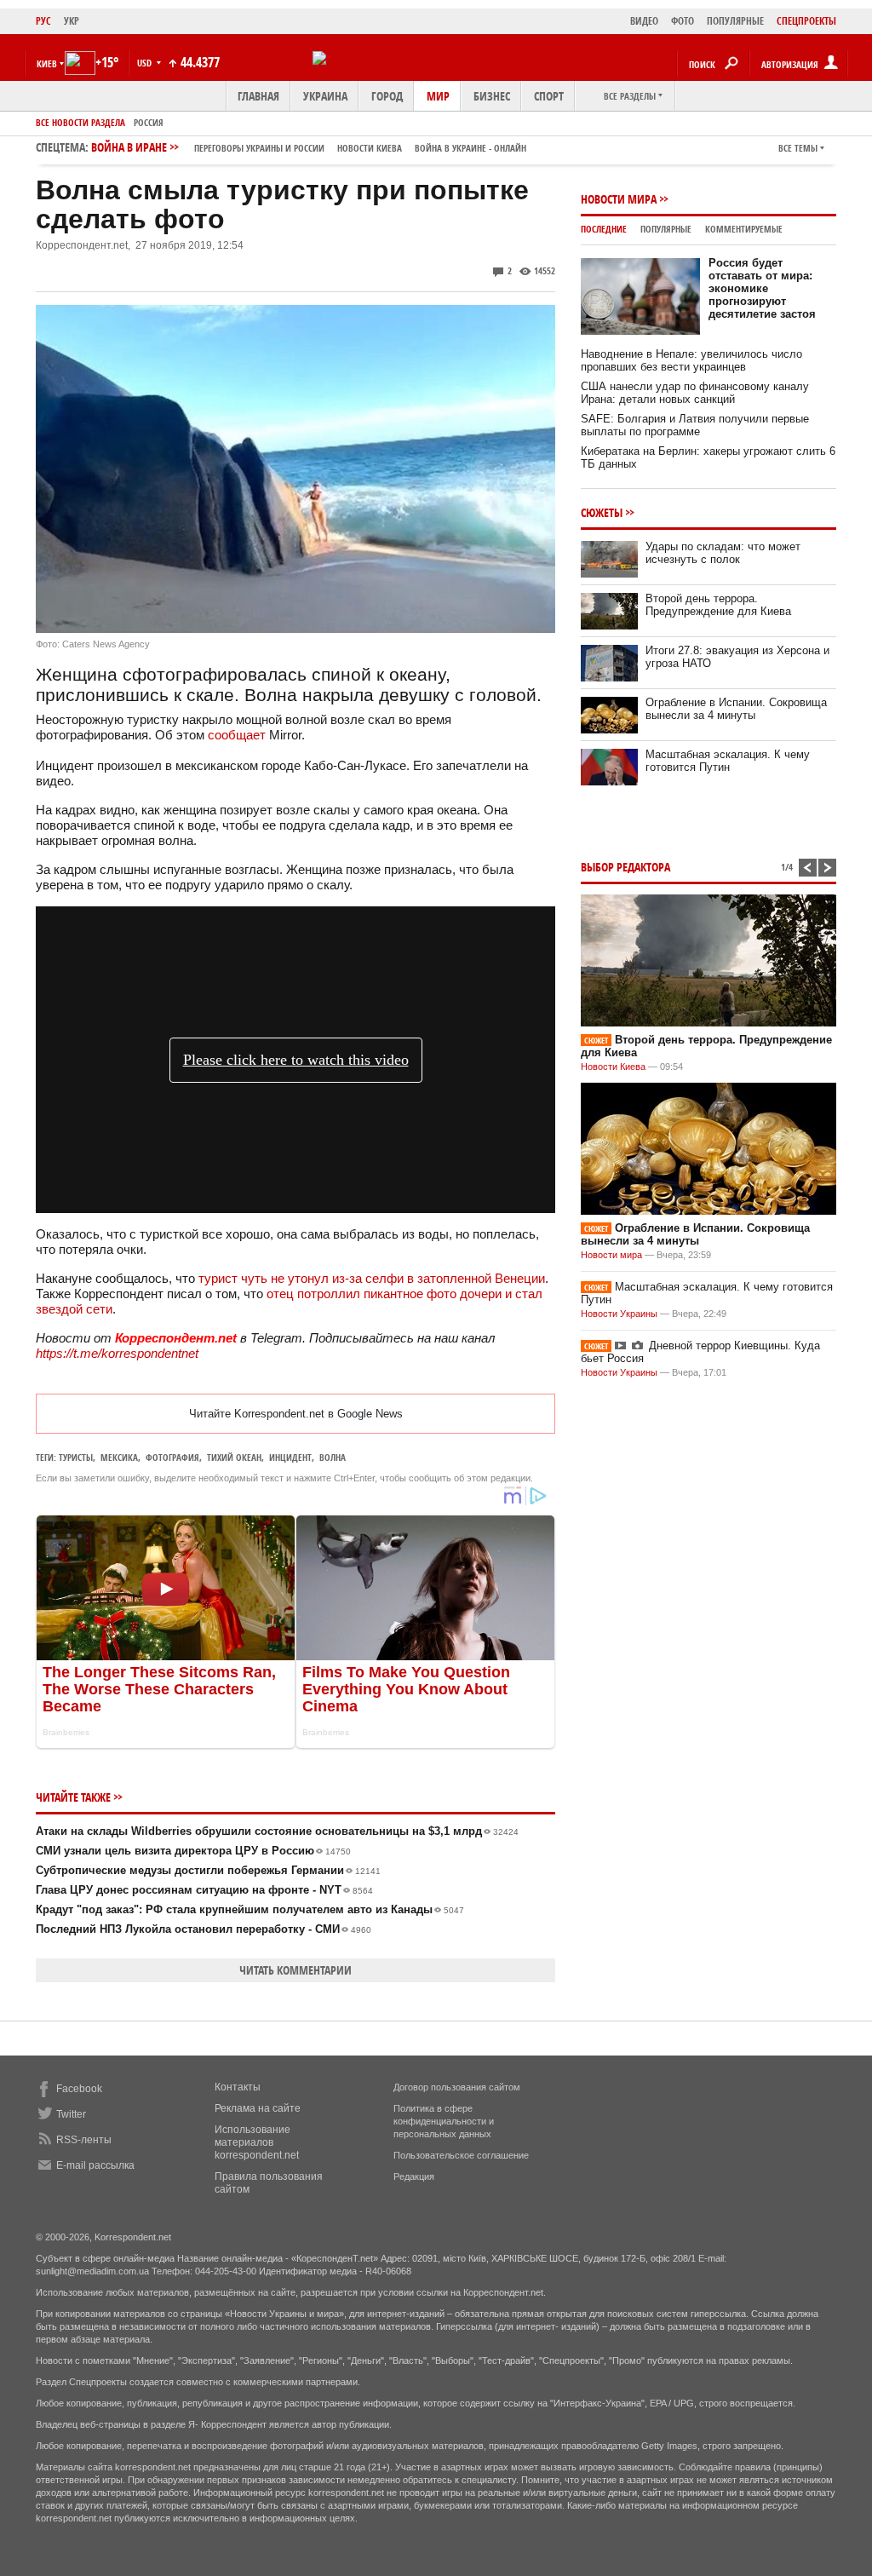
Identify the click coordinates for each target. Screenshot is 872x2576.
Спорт (549, 96)
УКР (72, 21)
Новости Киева (613, 1067)
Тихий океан (234, 1457)
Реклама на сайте (258, 2108)
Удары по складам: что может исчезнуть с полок (723, 553)
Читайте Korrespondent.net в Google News (296, 1414)
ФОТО (683, 21)
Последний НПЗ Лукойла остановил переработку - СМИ (204, 1929)
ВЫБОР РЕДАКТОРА (625, 867)
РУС (43, 21)
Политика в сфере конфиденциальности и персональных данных (444, 2121)
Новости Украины (619, 1314)
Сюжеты (602, 512)
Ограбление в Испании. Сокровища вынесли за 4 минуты (736, 709)
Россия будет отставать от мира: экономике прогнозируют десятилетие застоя (762, 288)
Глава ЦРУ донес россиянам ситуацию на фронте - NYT (204, 1890)
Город (387, 96)
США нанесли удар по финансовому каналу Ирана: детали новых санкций (695, 393)
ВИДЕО (644, 21)
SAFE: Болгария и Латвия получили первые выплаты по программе (695, 425)
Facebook (79, 2089)
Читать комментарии (295, 1970)
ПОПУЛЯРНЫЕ (735, 21)
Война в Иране (309, 147)
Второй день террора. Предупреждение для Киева (718, 605)
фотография (172, 1457)
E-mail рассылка (95, 2165)
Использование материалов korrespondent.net (257, 2142)
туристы (76, 1457)
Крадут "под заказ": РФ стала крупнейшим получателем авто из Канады (250, 1909)
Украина (325, 96)
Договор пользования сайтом (457, 2087)
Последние (604, 229)
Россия (149, 122)
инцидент (290, 1457)
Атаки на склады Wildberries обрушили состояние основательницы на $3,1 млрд (277, 1831)
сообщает (237, 735)
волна (333, 1457)
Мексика (119, 1457)
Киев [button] (47, 63)
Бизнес (492, 96)
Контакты (238, 2087)
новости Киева (370, 148)
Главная (258, 96)
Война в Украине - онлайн (470, 148)
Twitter (71, 2114)
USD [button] (146, 63)
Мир (438, 96)
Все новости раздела (80, 122)
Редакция (414, 2176)
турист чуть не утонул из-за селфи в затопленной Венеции (372, 1278)
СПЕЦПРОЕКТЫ (806, 21)
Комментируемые (744, 229)
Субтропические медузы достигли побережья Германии (208, 1870)
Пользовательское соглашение (461, 2155)
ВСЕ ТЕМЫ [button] (798, 148)
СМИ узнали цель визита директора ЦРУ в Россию (193, 1851)
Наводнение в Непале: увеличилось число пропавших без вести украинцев (691, 360)
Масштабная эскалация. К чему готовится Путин (728, 761)
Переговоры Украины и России (259, 148)
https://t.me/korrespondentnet (117, 1353)
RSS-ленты (84, 2140)
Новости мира (619, 199)
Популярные (666, 229)
